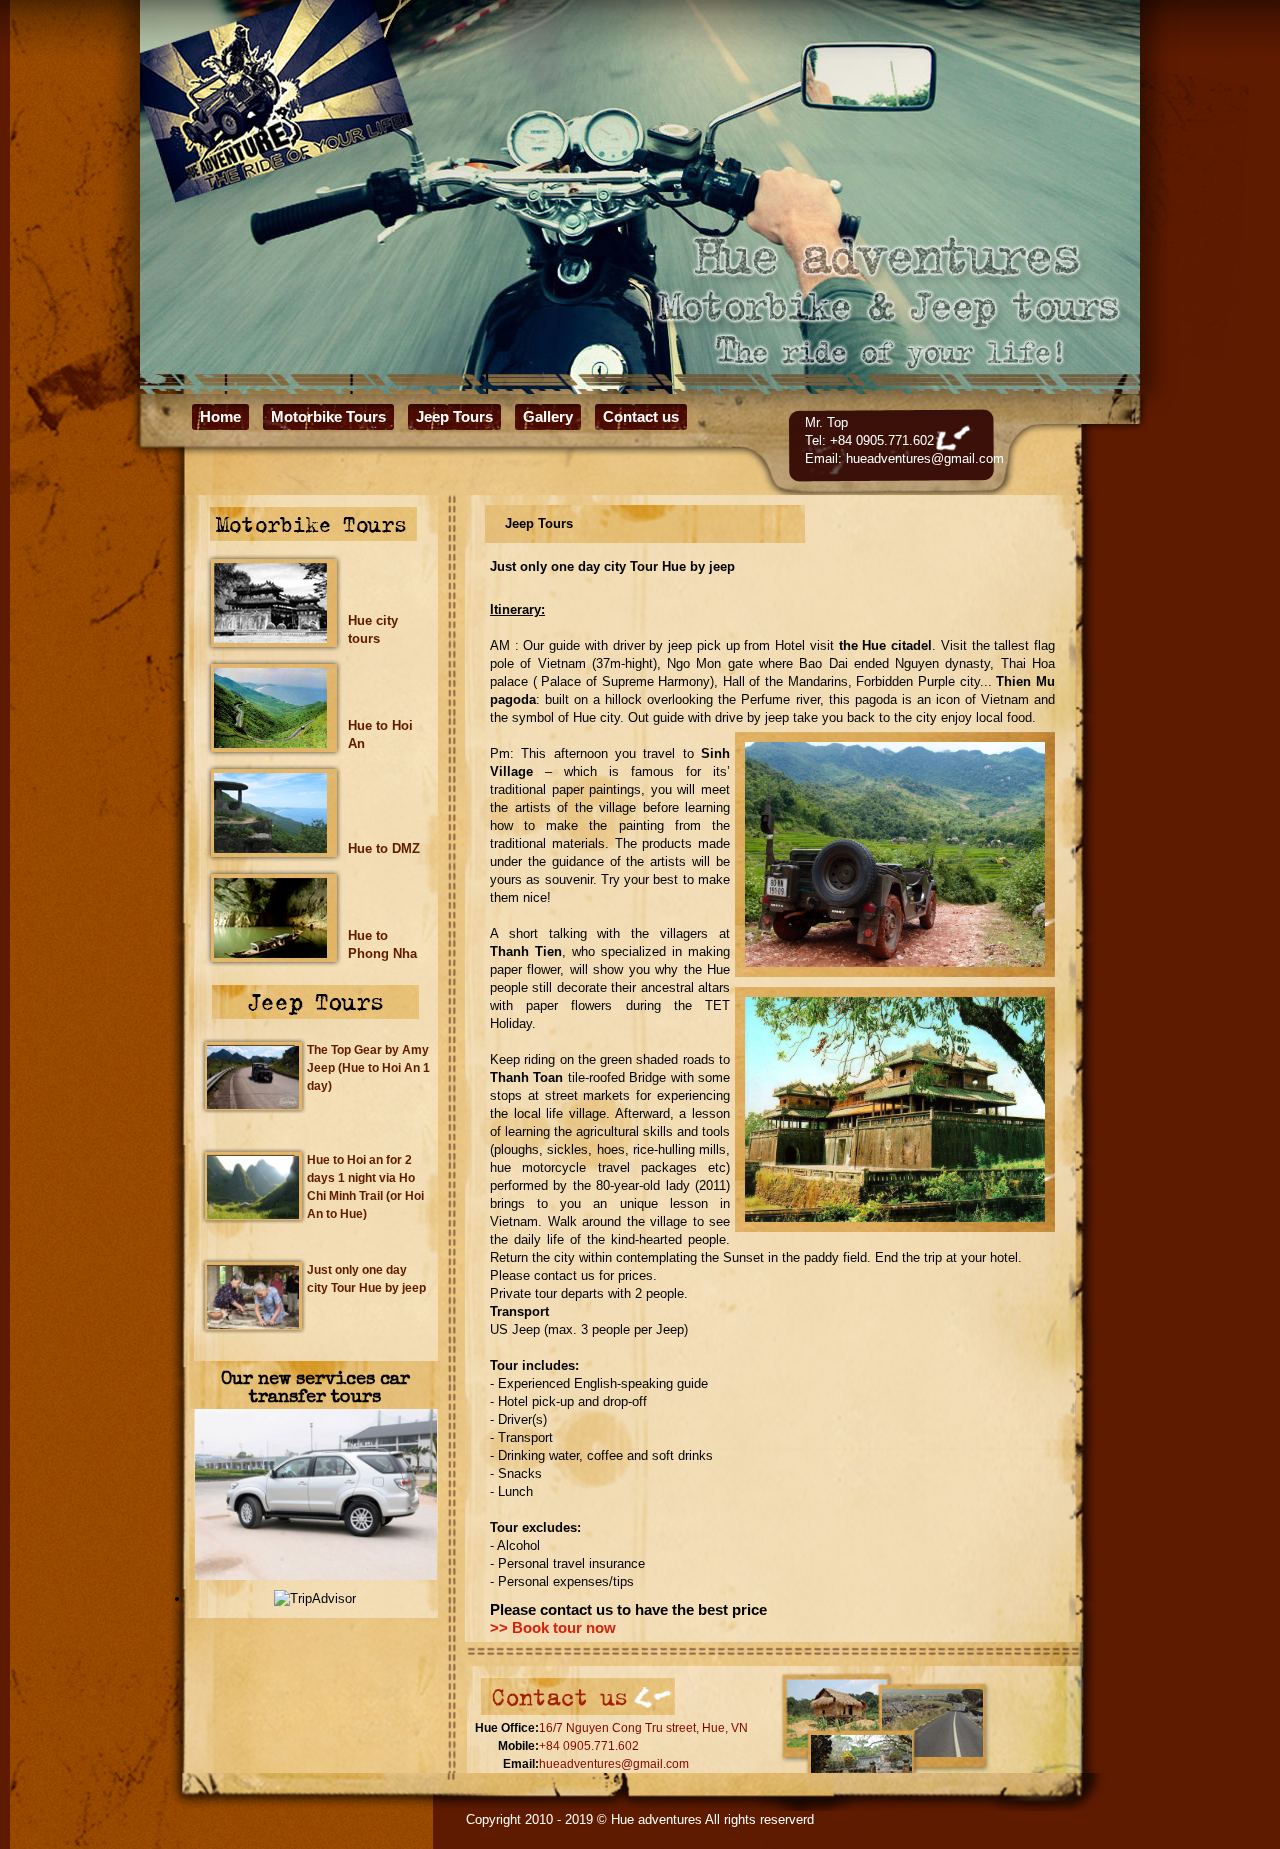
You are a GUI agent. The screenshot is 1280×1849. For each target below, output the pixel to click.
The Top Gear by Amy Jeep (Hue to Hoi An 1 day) (368, 1068)
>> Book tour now (553, 1628)
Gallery (548, 416)
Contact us (641, 416)
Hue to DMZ (384, 848)
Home (220, 416)
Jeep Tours (454, 416)
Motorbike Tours (328, 416)
